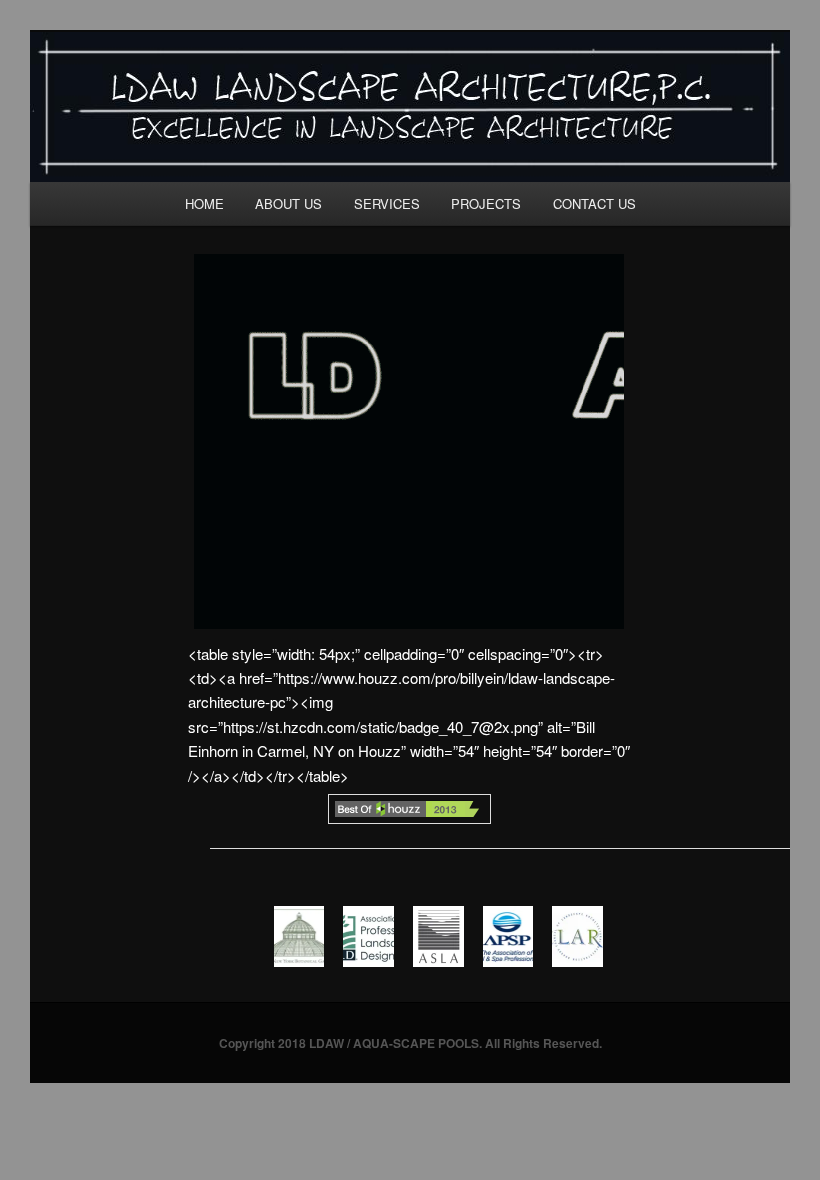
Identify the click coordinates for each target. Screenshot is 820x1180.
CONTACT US (594, 203)
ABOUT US (288, 203)
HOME (204, 203)
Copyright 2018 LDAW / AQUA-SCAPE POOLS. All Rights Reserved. (410, 1043)
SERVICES (387, 203)
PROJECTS (486, 203)
